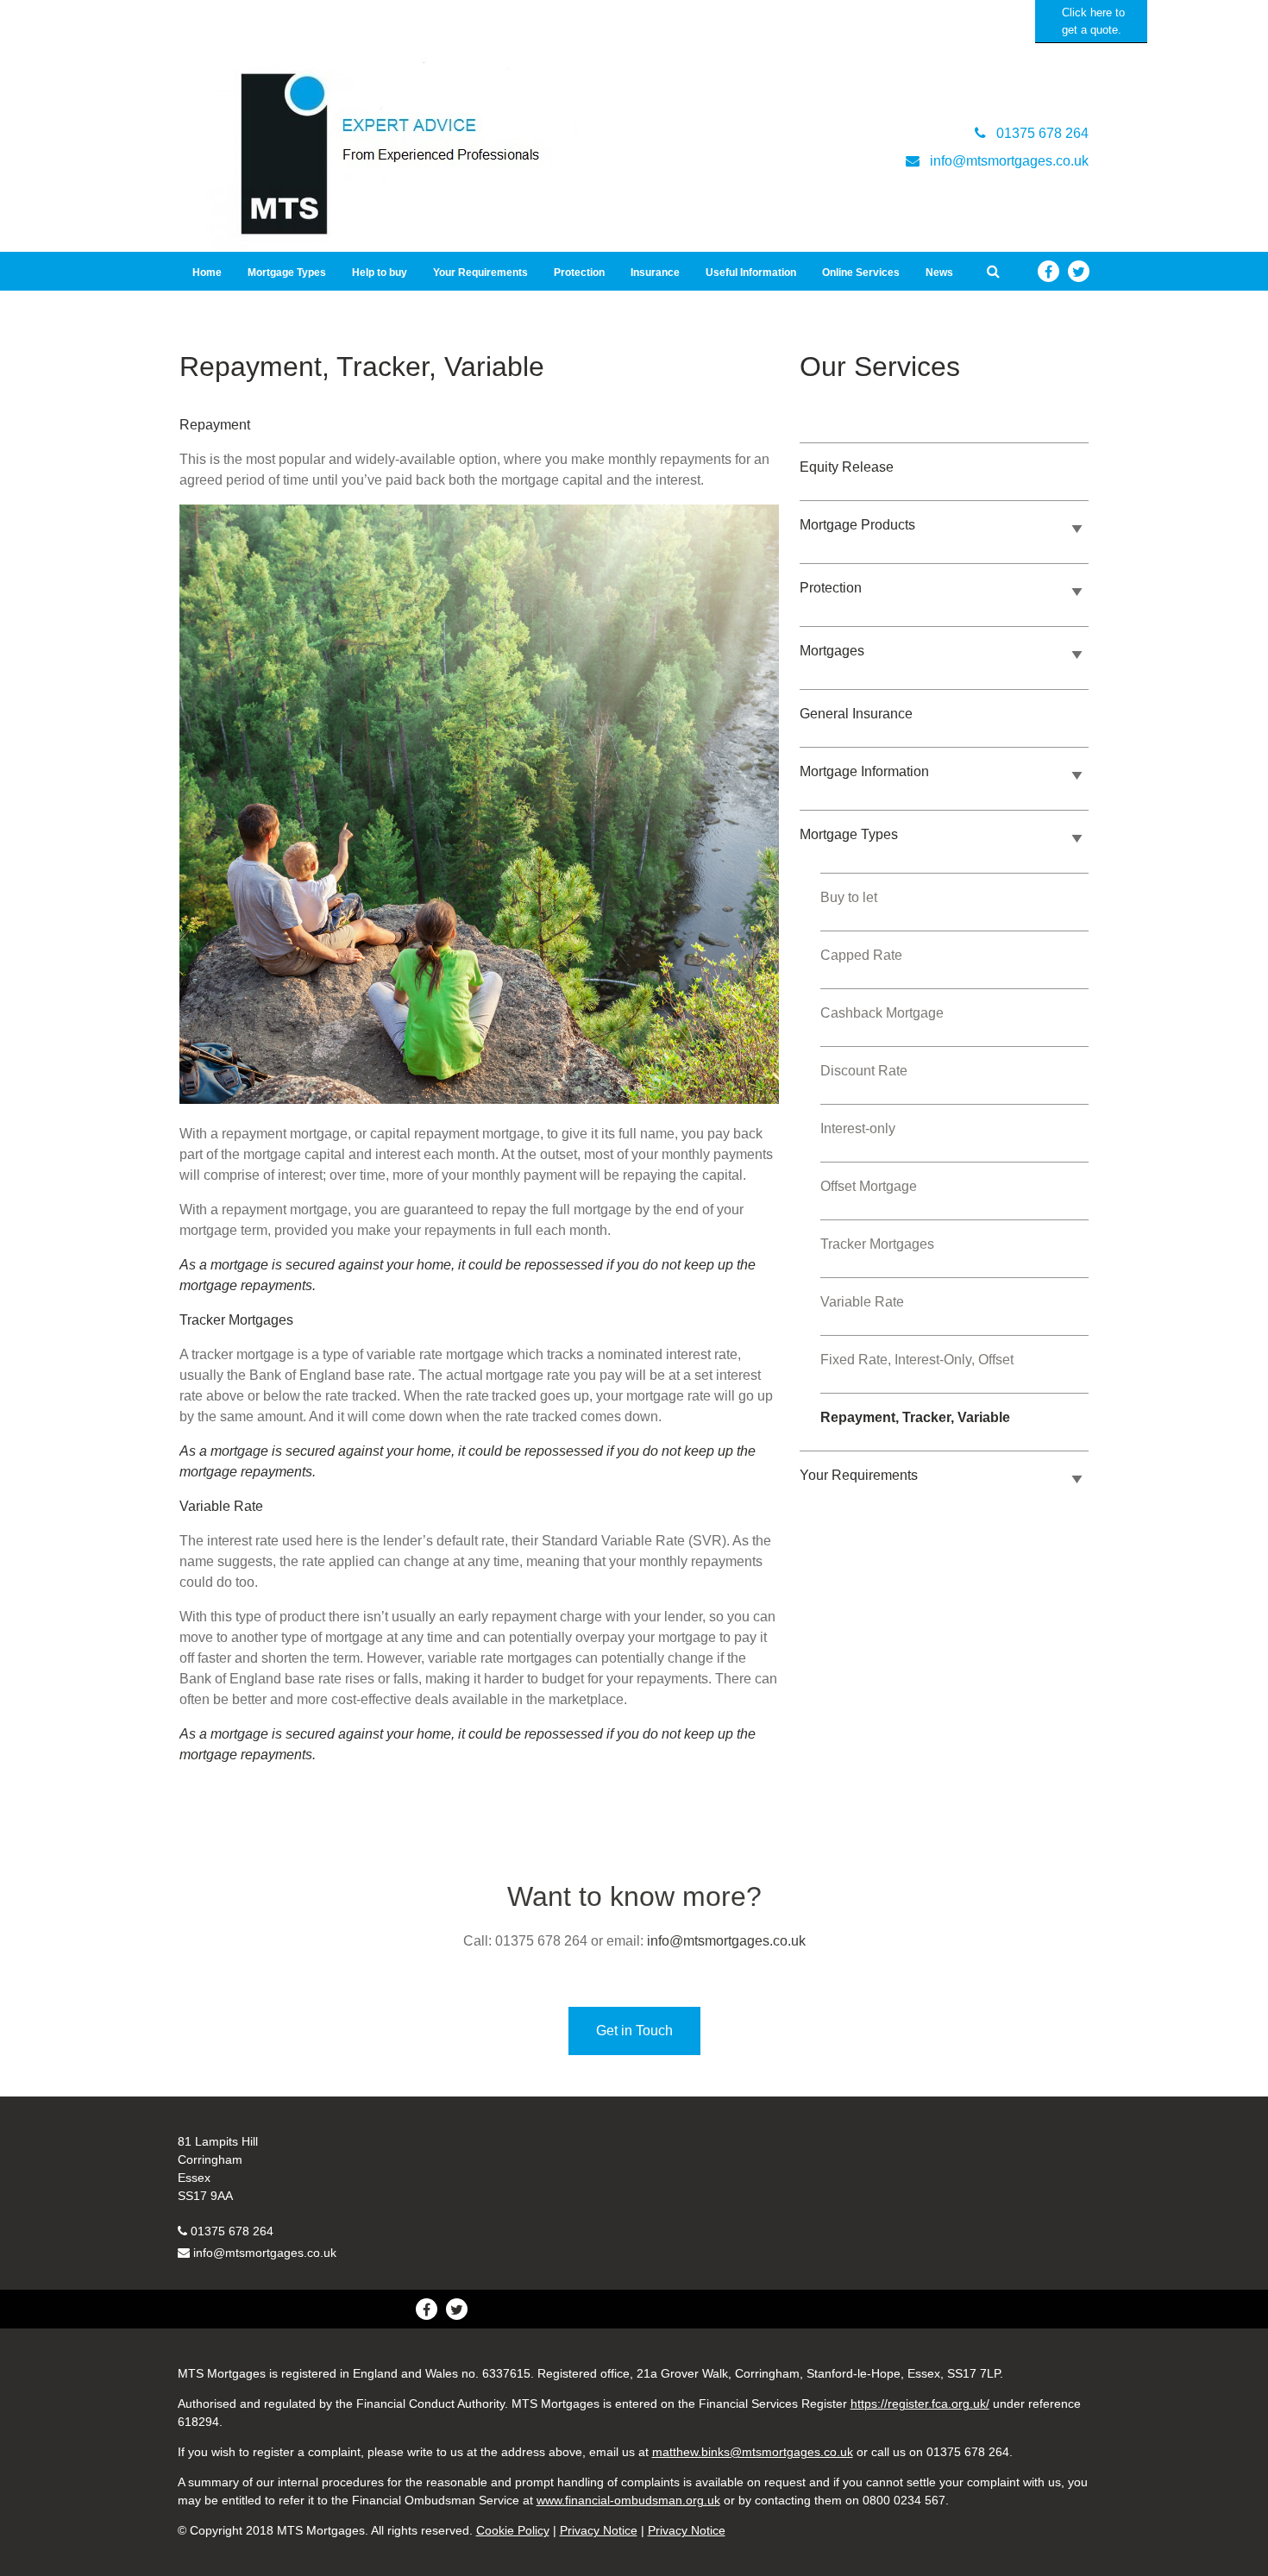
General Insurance (856, 714)
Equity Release (847, 467)
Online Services (861, 273)
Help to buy (380, 273)
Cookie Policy (513, 2530)
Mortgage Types (287, 273)
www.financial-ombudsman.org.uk (628, 2500)
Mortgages (832, 651)
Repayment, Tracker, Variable (915, 1417)
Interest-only (858, 1128)
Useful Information (751, 273)
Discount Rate (864, 1071)
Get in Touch (634, 2031)
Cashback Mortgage (882, 1013)
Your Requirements (480, 273)
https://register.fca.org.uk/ (920, 2404)
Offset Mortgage (869, 1186)
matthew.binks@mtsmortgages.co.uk (753, 2452)
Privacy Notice (599, 2530)
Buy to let (849, 897)
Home (207, 273)
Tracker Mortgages (877, 1244)
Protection (579, 273)
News (939, 273)
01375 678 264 (232, 2231)
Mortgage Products (857, 525)
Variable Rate (862, 1302)
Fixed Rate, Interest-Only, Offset (917, 1360)
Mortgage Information (864, 771)
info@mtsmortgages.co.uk (726, 1941)
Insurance (655, 273)
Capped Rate (861, 955)
